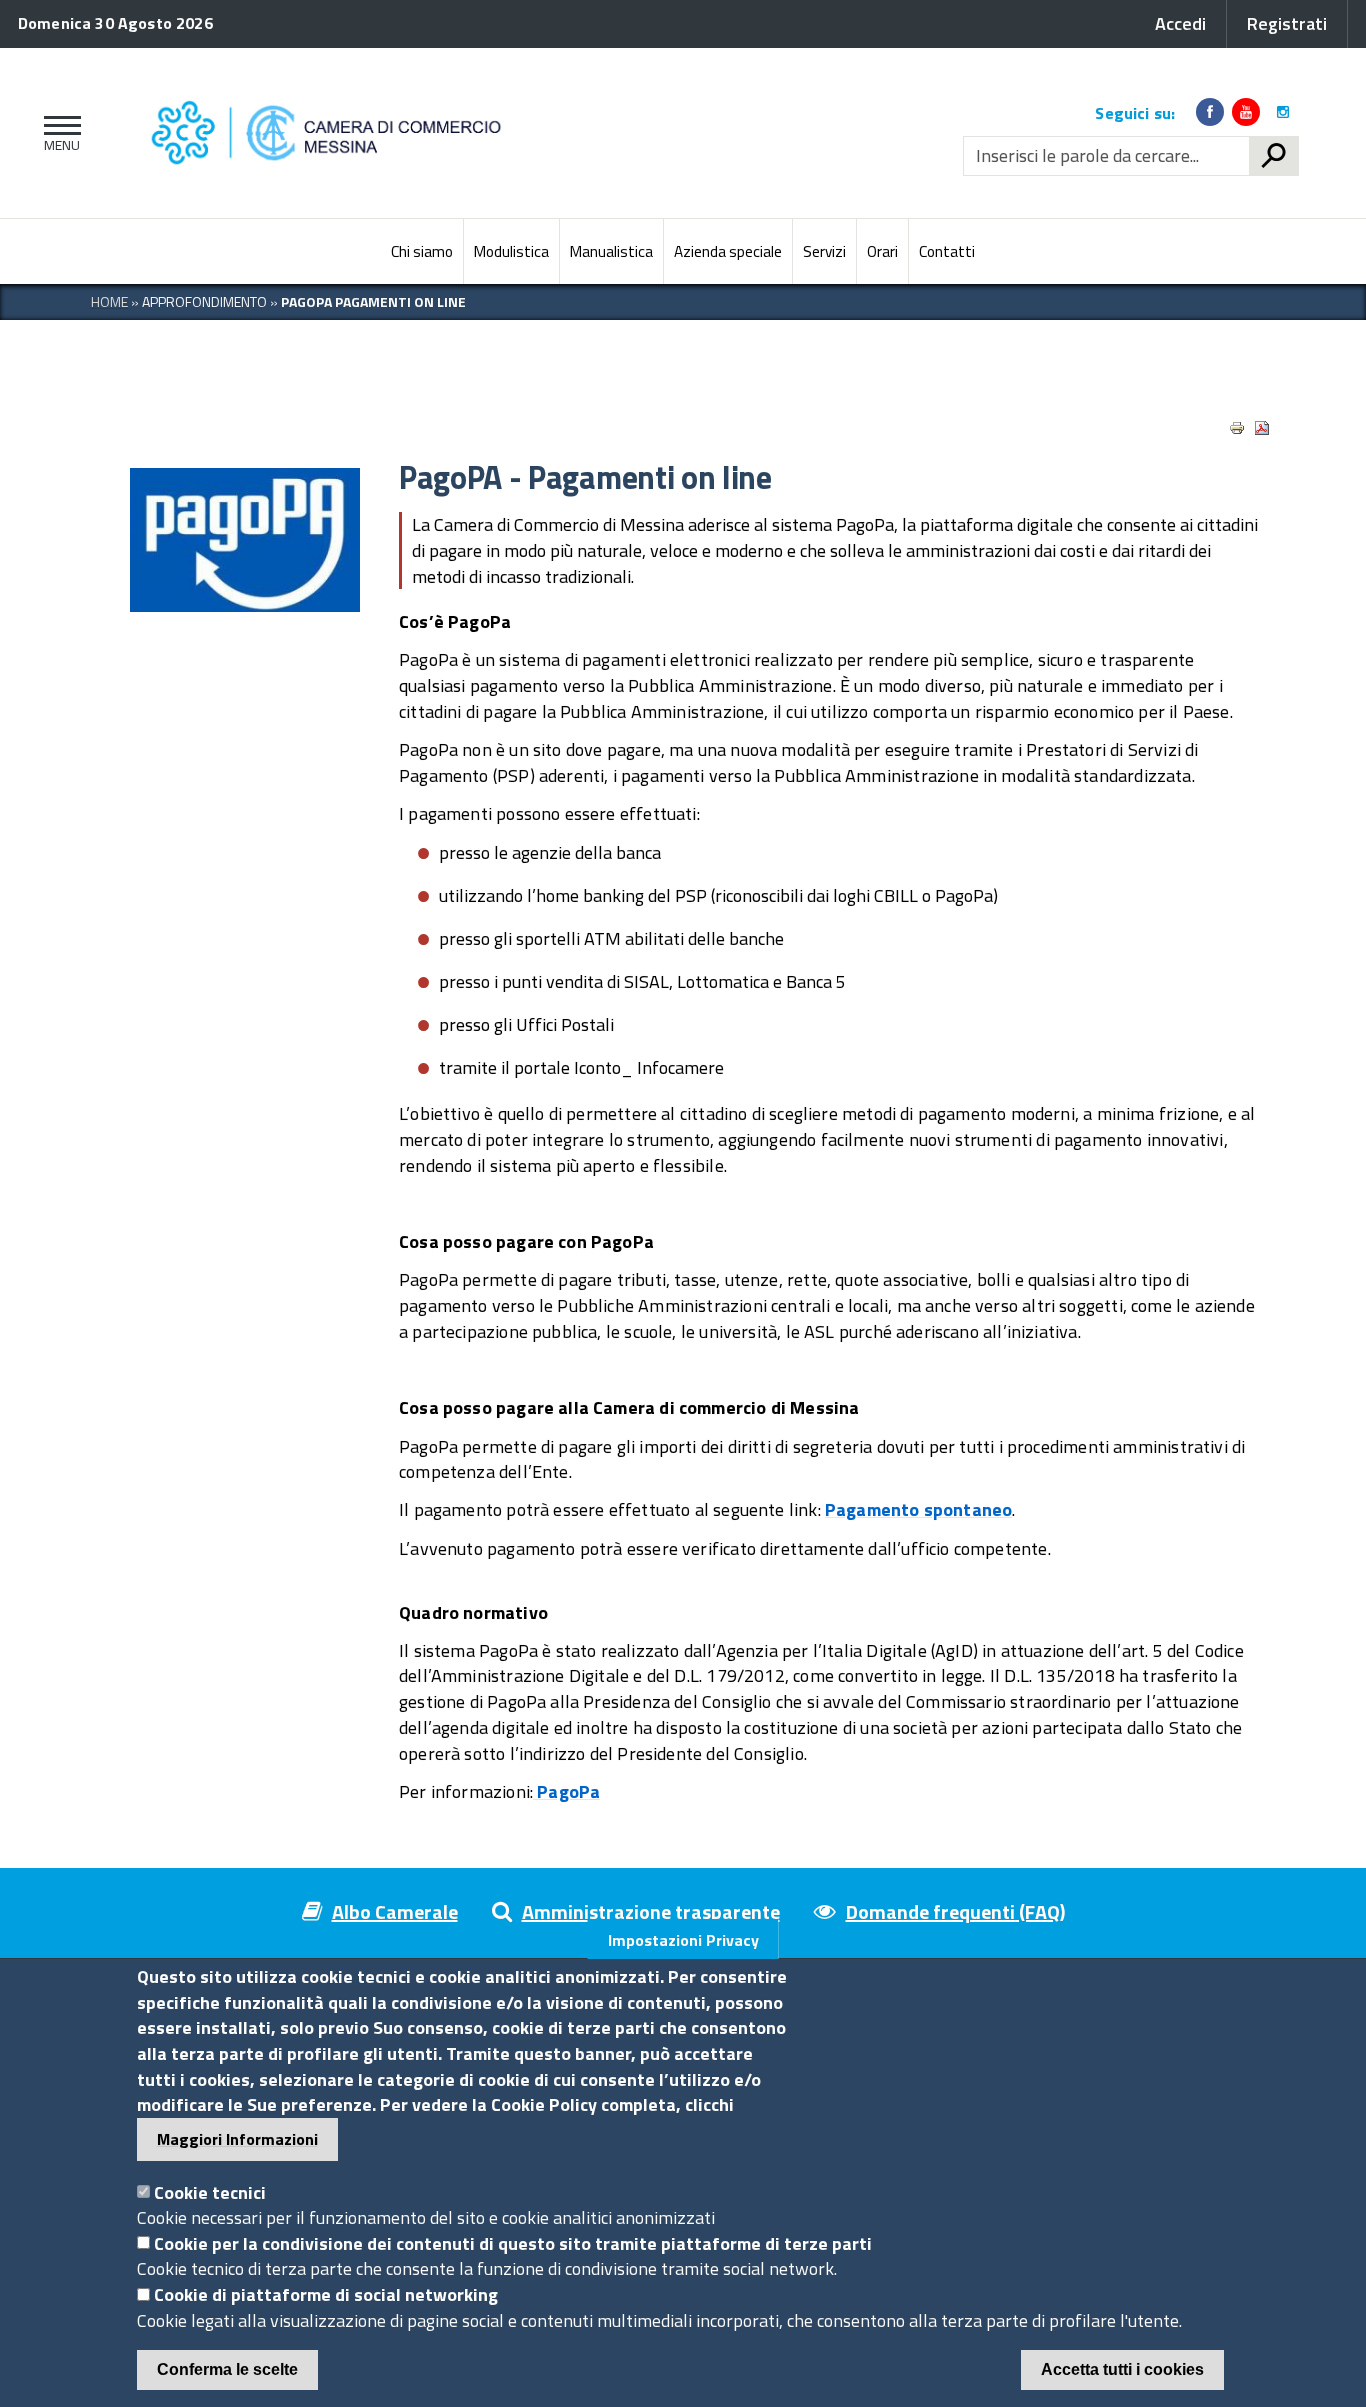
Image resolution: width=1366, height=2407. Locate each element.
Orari (882, 251)
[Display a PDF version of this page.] (1262, 428)
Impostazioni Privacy (683, 1940)
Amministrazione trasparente (651, 1911)
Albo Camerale (395, 1911)
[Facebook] (1210, 112)
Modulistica (511, 251)
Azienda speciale (728, 251)
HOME (109, 301)
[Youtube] (1246, 112)
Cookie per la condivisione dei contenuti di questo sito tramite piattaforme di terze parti (513, 2242)
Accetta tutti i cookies (1122, 2369)
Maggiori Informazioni (237, 2139)
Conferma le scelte (227, 2369)
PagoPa (568, 1791)
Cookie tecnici (210, 2191)
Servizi (824, 251)
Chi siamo (422, 251)
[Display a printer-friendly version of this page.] (1237, 428)
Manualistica (611, 251)
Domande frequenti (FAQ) (955, 1911)
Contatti (947, 251)
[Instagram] (1283, 112)
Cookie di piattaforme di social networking (326, 2294)
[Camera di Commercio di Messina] (426, 133)
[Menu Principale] (58, 133)
